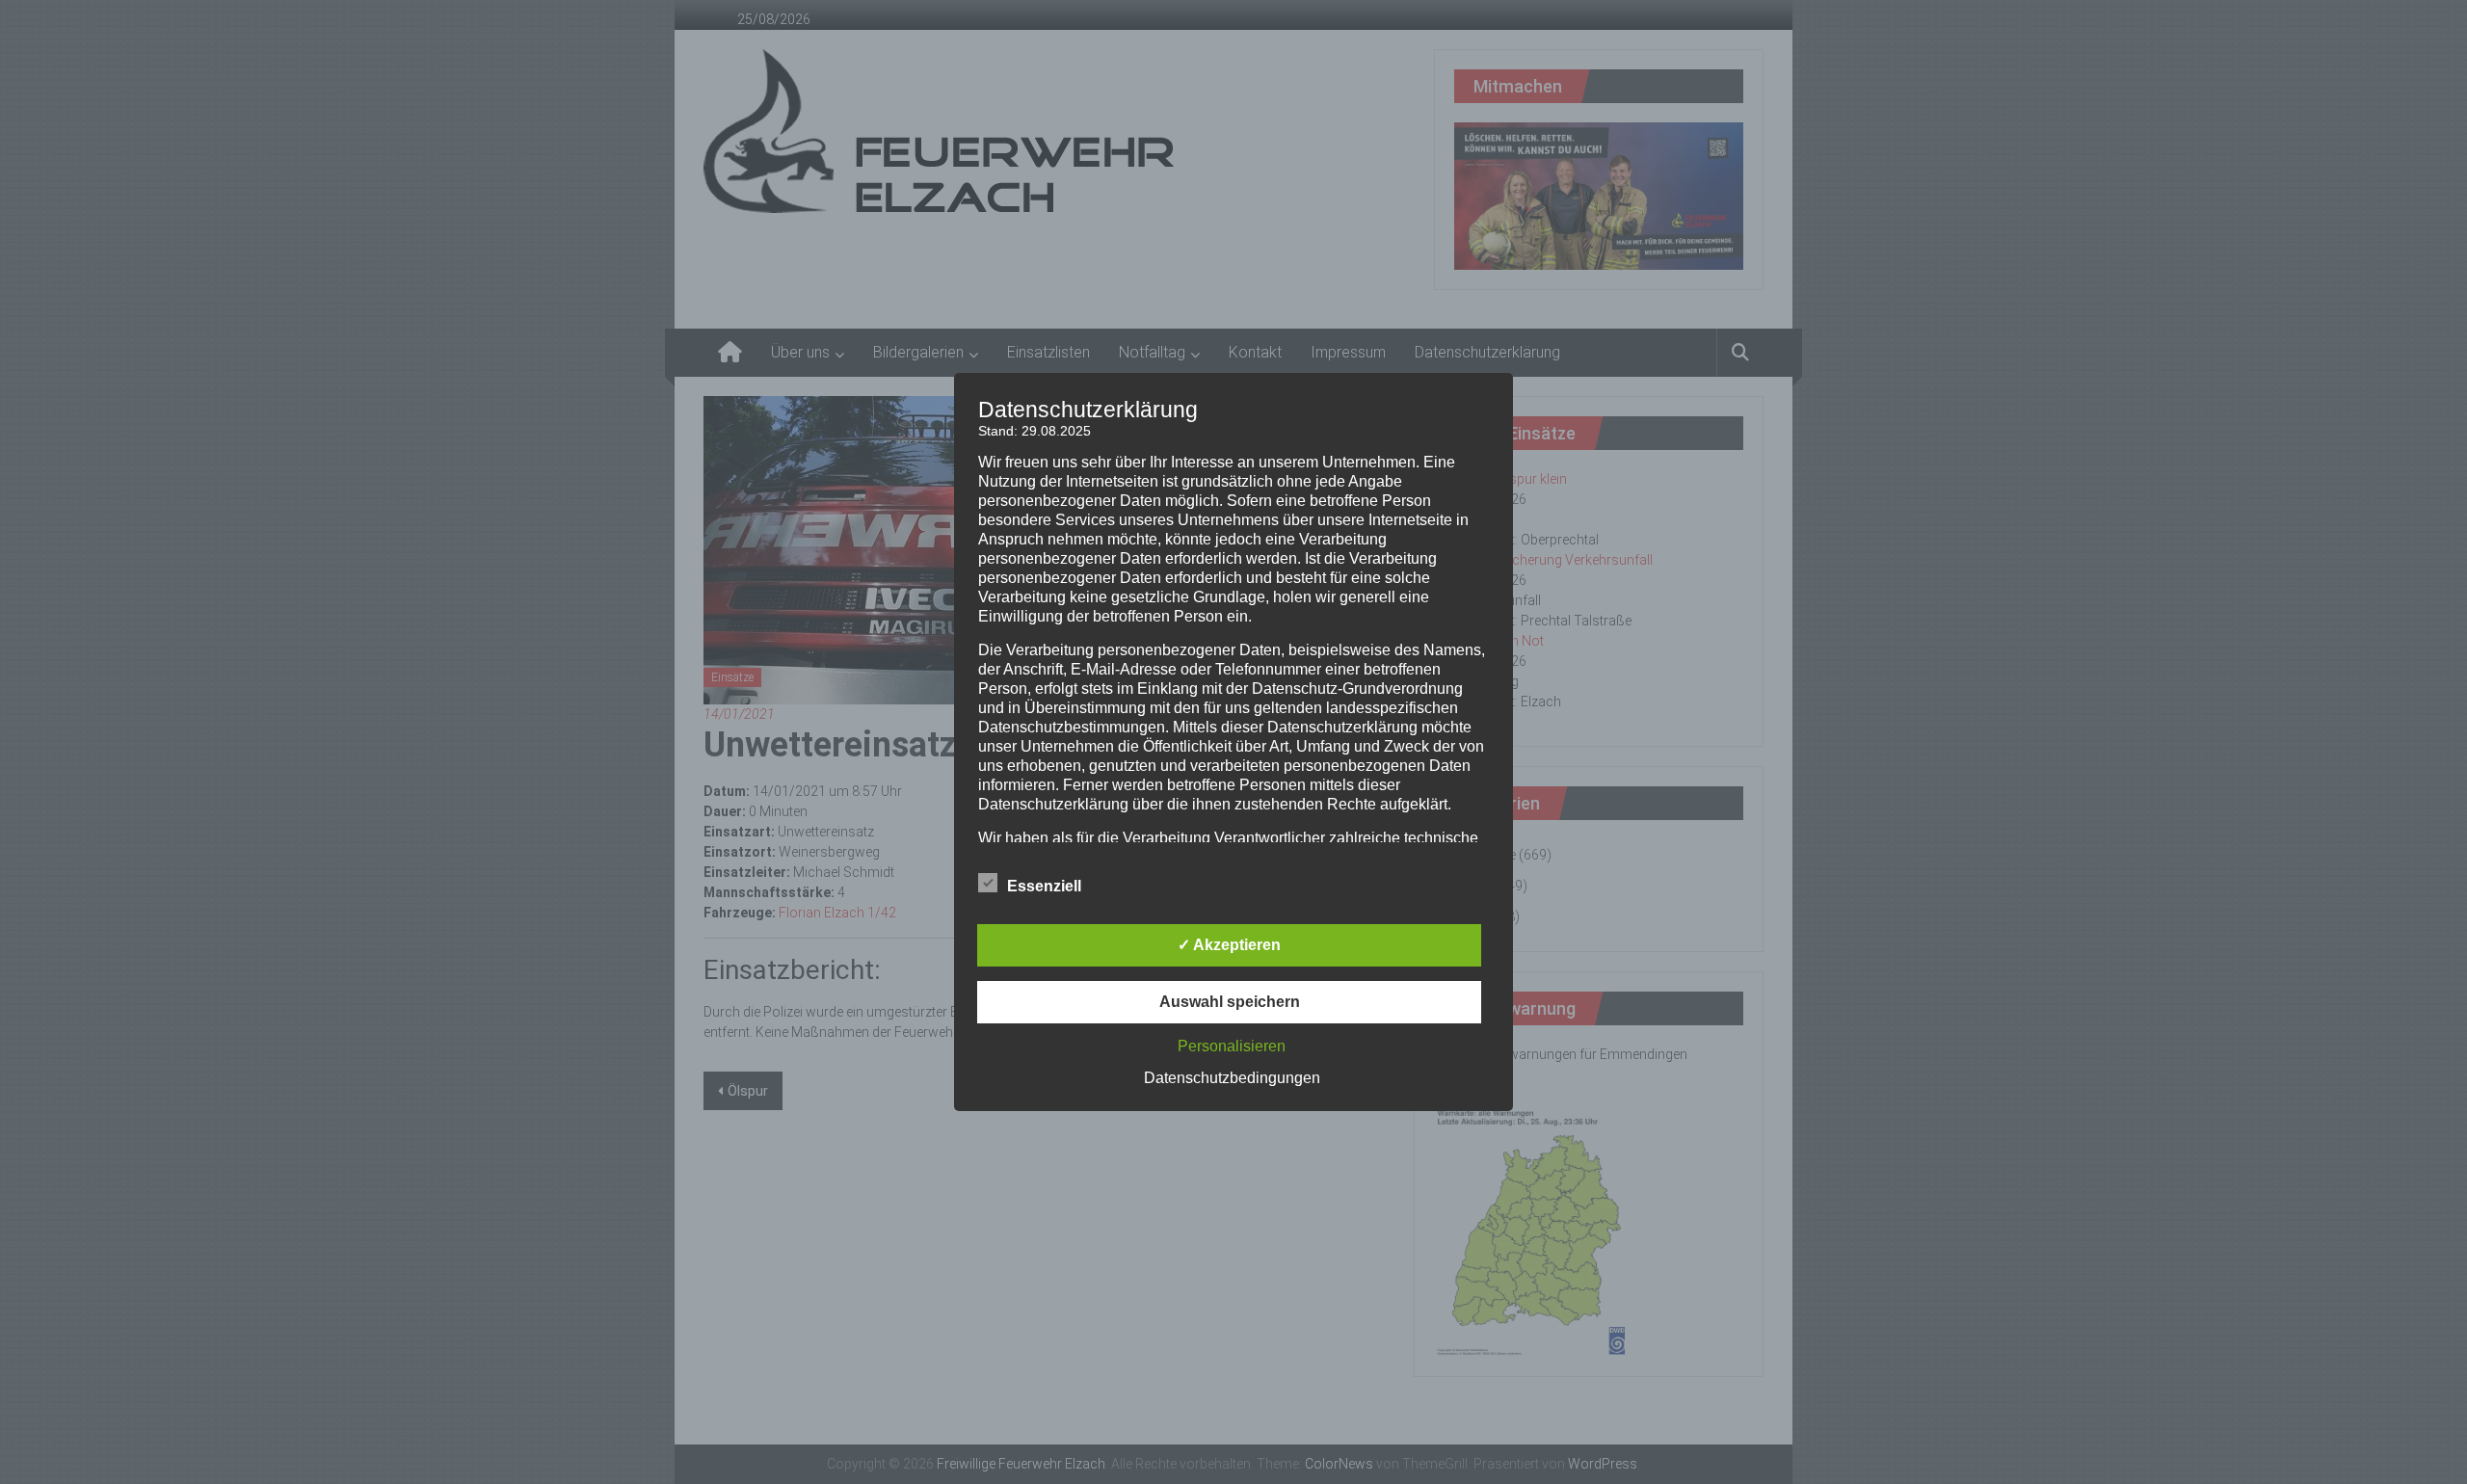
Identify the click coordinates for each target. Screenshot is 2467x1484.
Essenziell (1044, 886)
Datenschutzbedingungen (1232, 1078)
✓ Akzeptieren (1229, 945)
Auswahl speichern (1230, 1002)
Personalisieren (1232, 1046)
